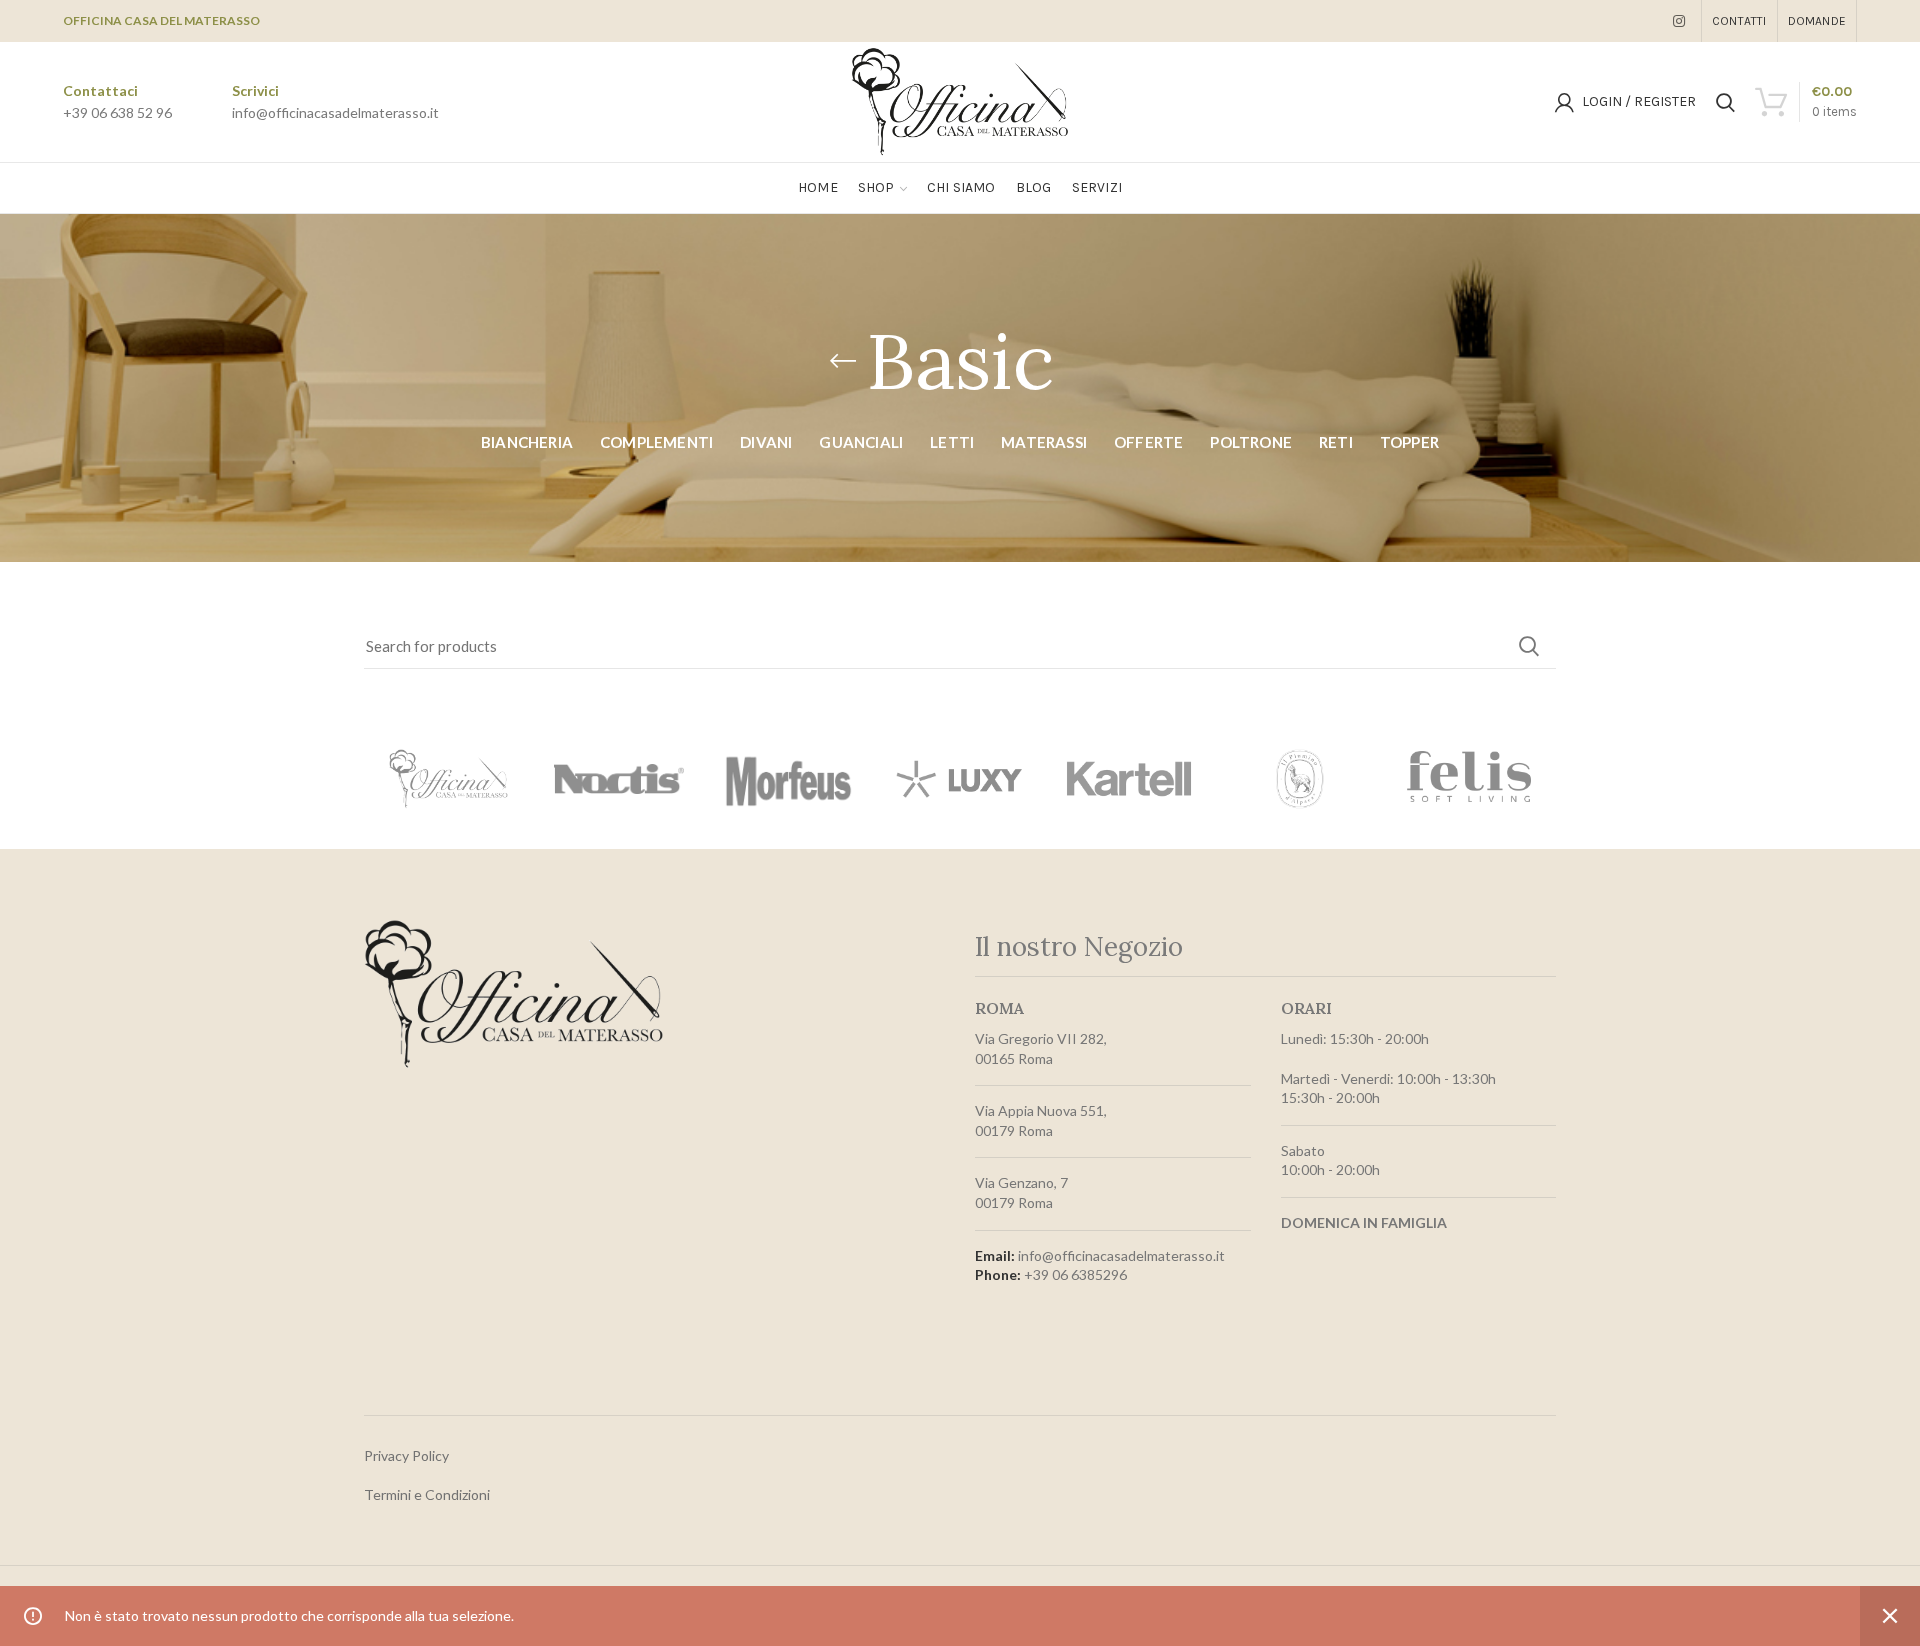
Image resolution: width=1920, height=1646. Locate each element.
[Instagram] (1679, 21)
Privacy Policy (406, 1455)
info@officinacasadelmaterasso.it (335, 112)
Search (1529, 646)
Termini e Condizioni (427, 1494)
